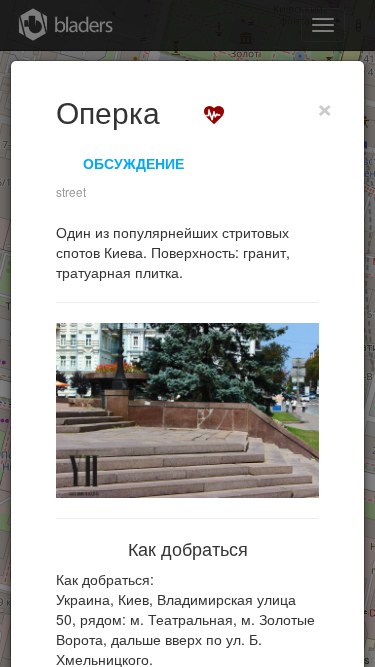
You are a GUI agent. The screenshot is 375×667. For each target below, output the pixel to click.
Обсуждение (133, 163)
